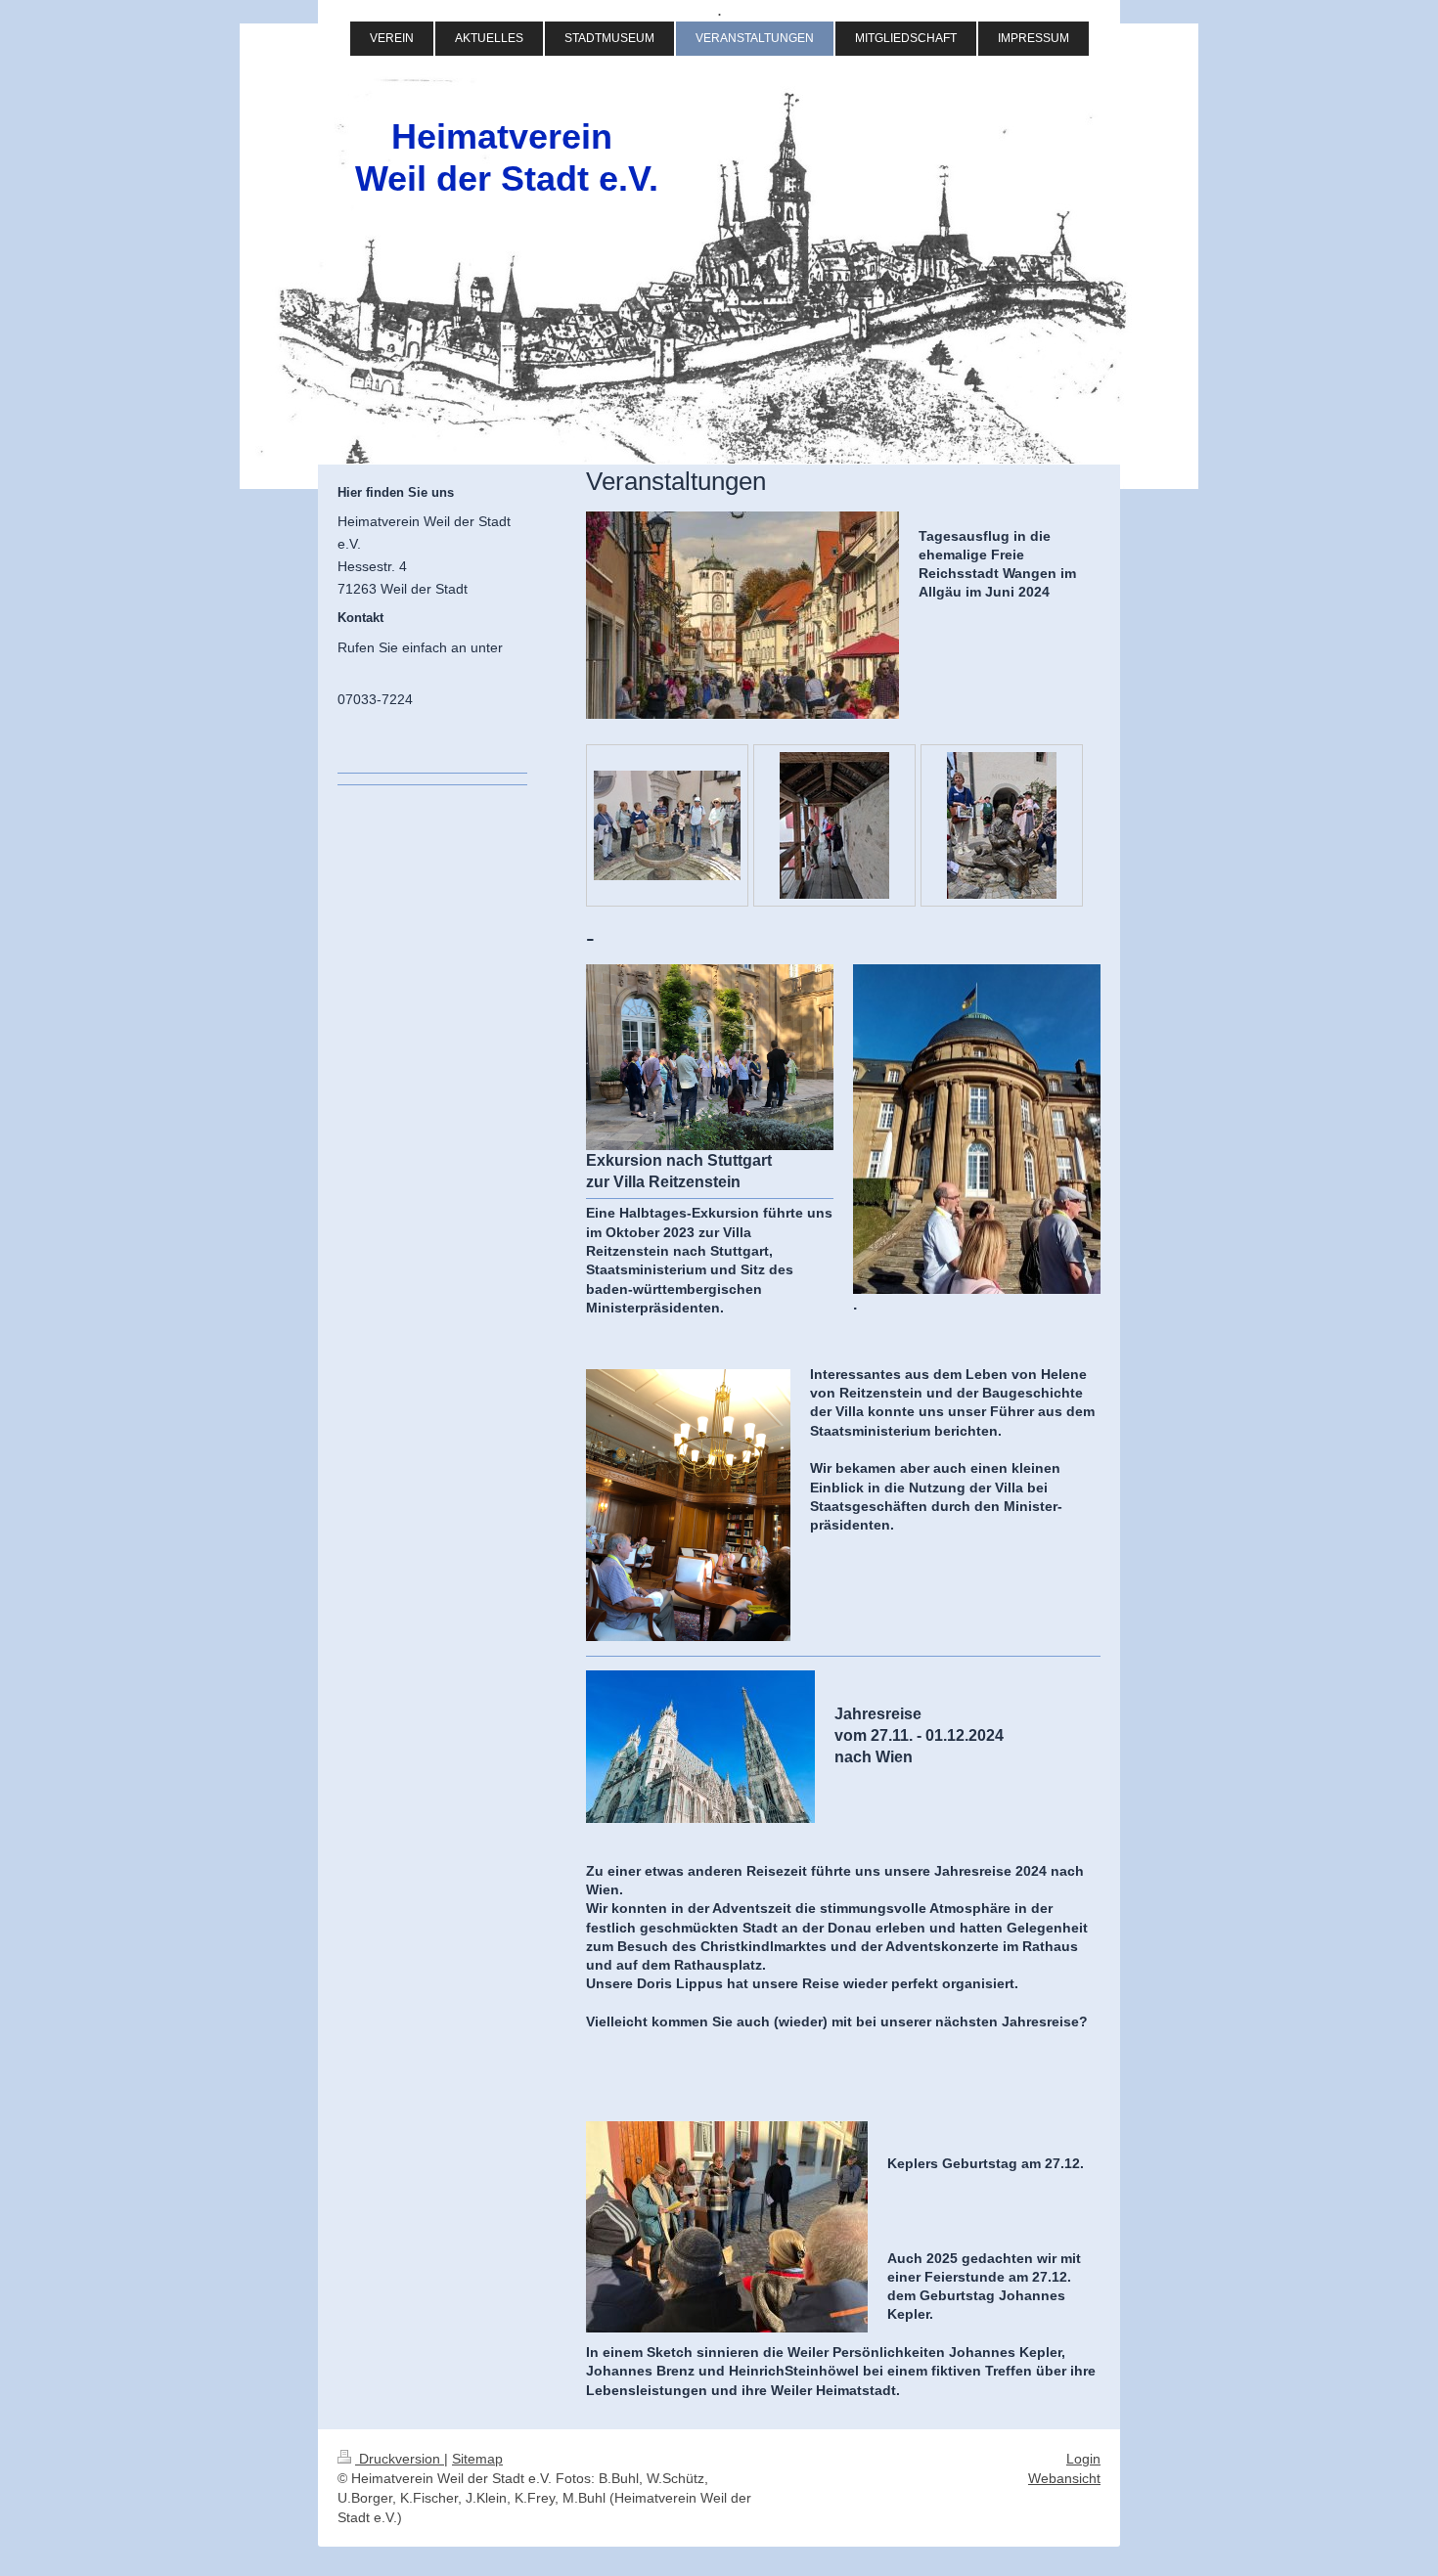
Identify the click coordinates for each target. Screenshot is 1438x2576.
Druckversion (400, 2459)
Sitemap (477, 2459)
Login (1083, 2459)
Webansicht (1064, 2478)
